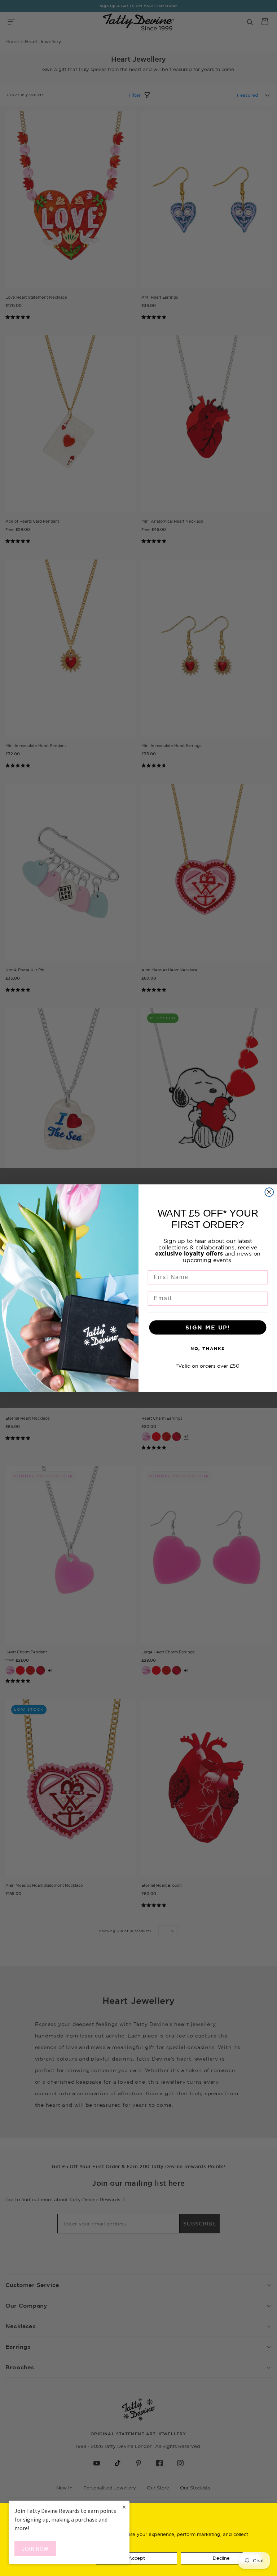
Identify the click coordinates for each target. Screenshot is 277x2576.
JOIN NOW (35, 2549)
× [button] (124, 2507)
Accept (137, 2558)
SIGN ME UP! (208, 1327)
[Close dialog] (269, 1192)
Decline (221, 2558)
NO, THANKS (208, 1348)
